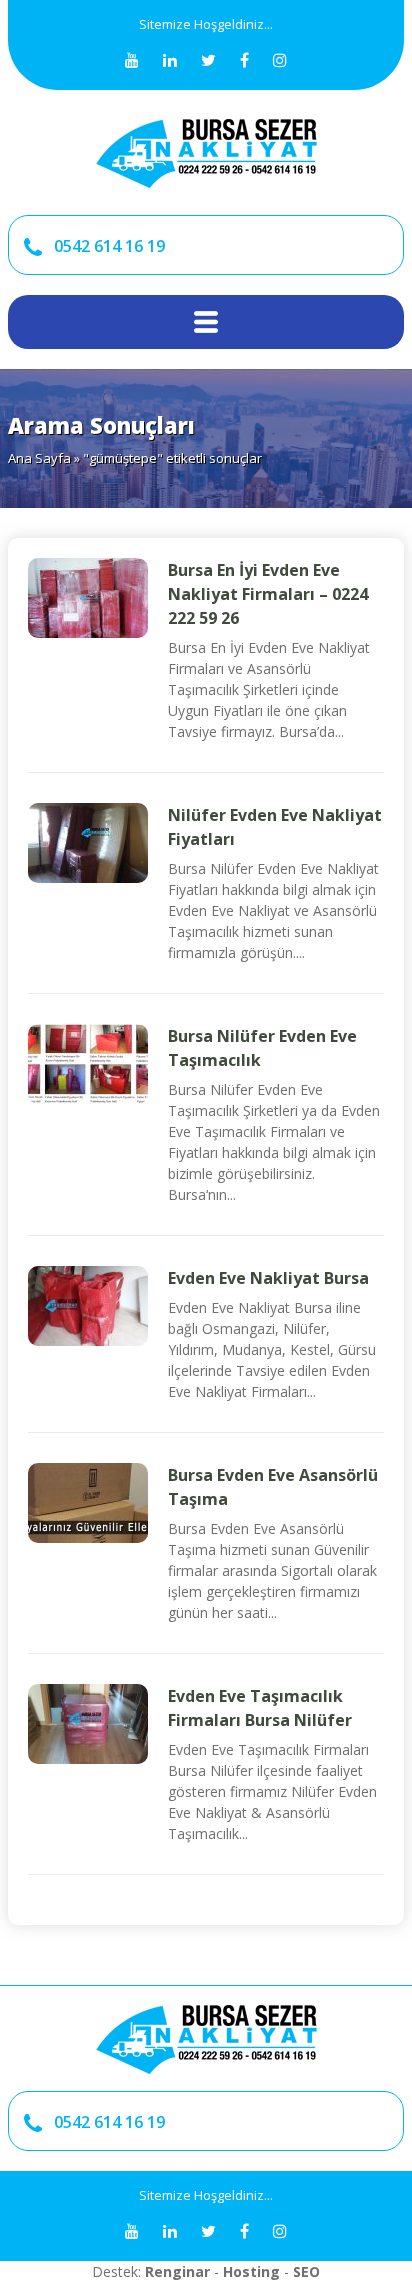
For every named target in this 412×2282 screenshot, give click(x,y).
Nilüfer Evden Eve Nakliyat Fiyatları (275, 827)
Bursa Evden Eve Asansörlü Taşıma (273, 1487)
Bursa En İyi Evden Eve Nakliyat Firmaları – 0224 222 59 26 (268, 594)
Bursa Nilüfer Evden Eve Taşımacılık (262, 1048)
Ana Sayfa (39, 458)
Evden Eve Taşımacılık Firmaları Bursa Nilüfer (260, 1708)
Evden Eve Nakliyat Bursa (268, 1278)
